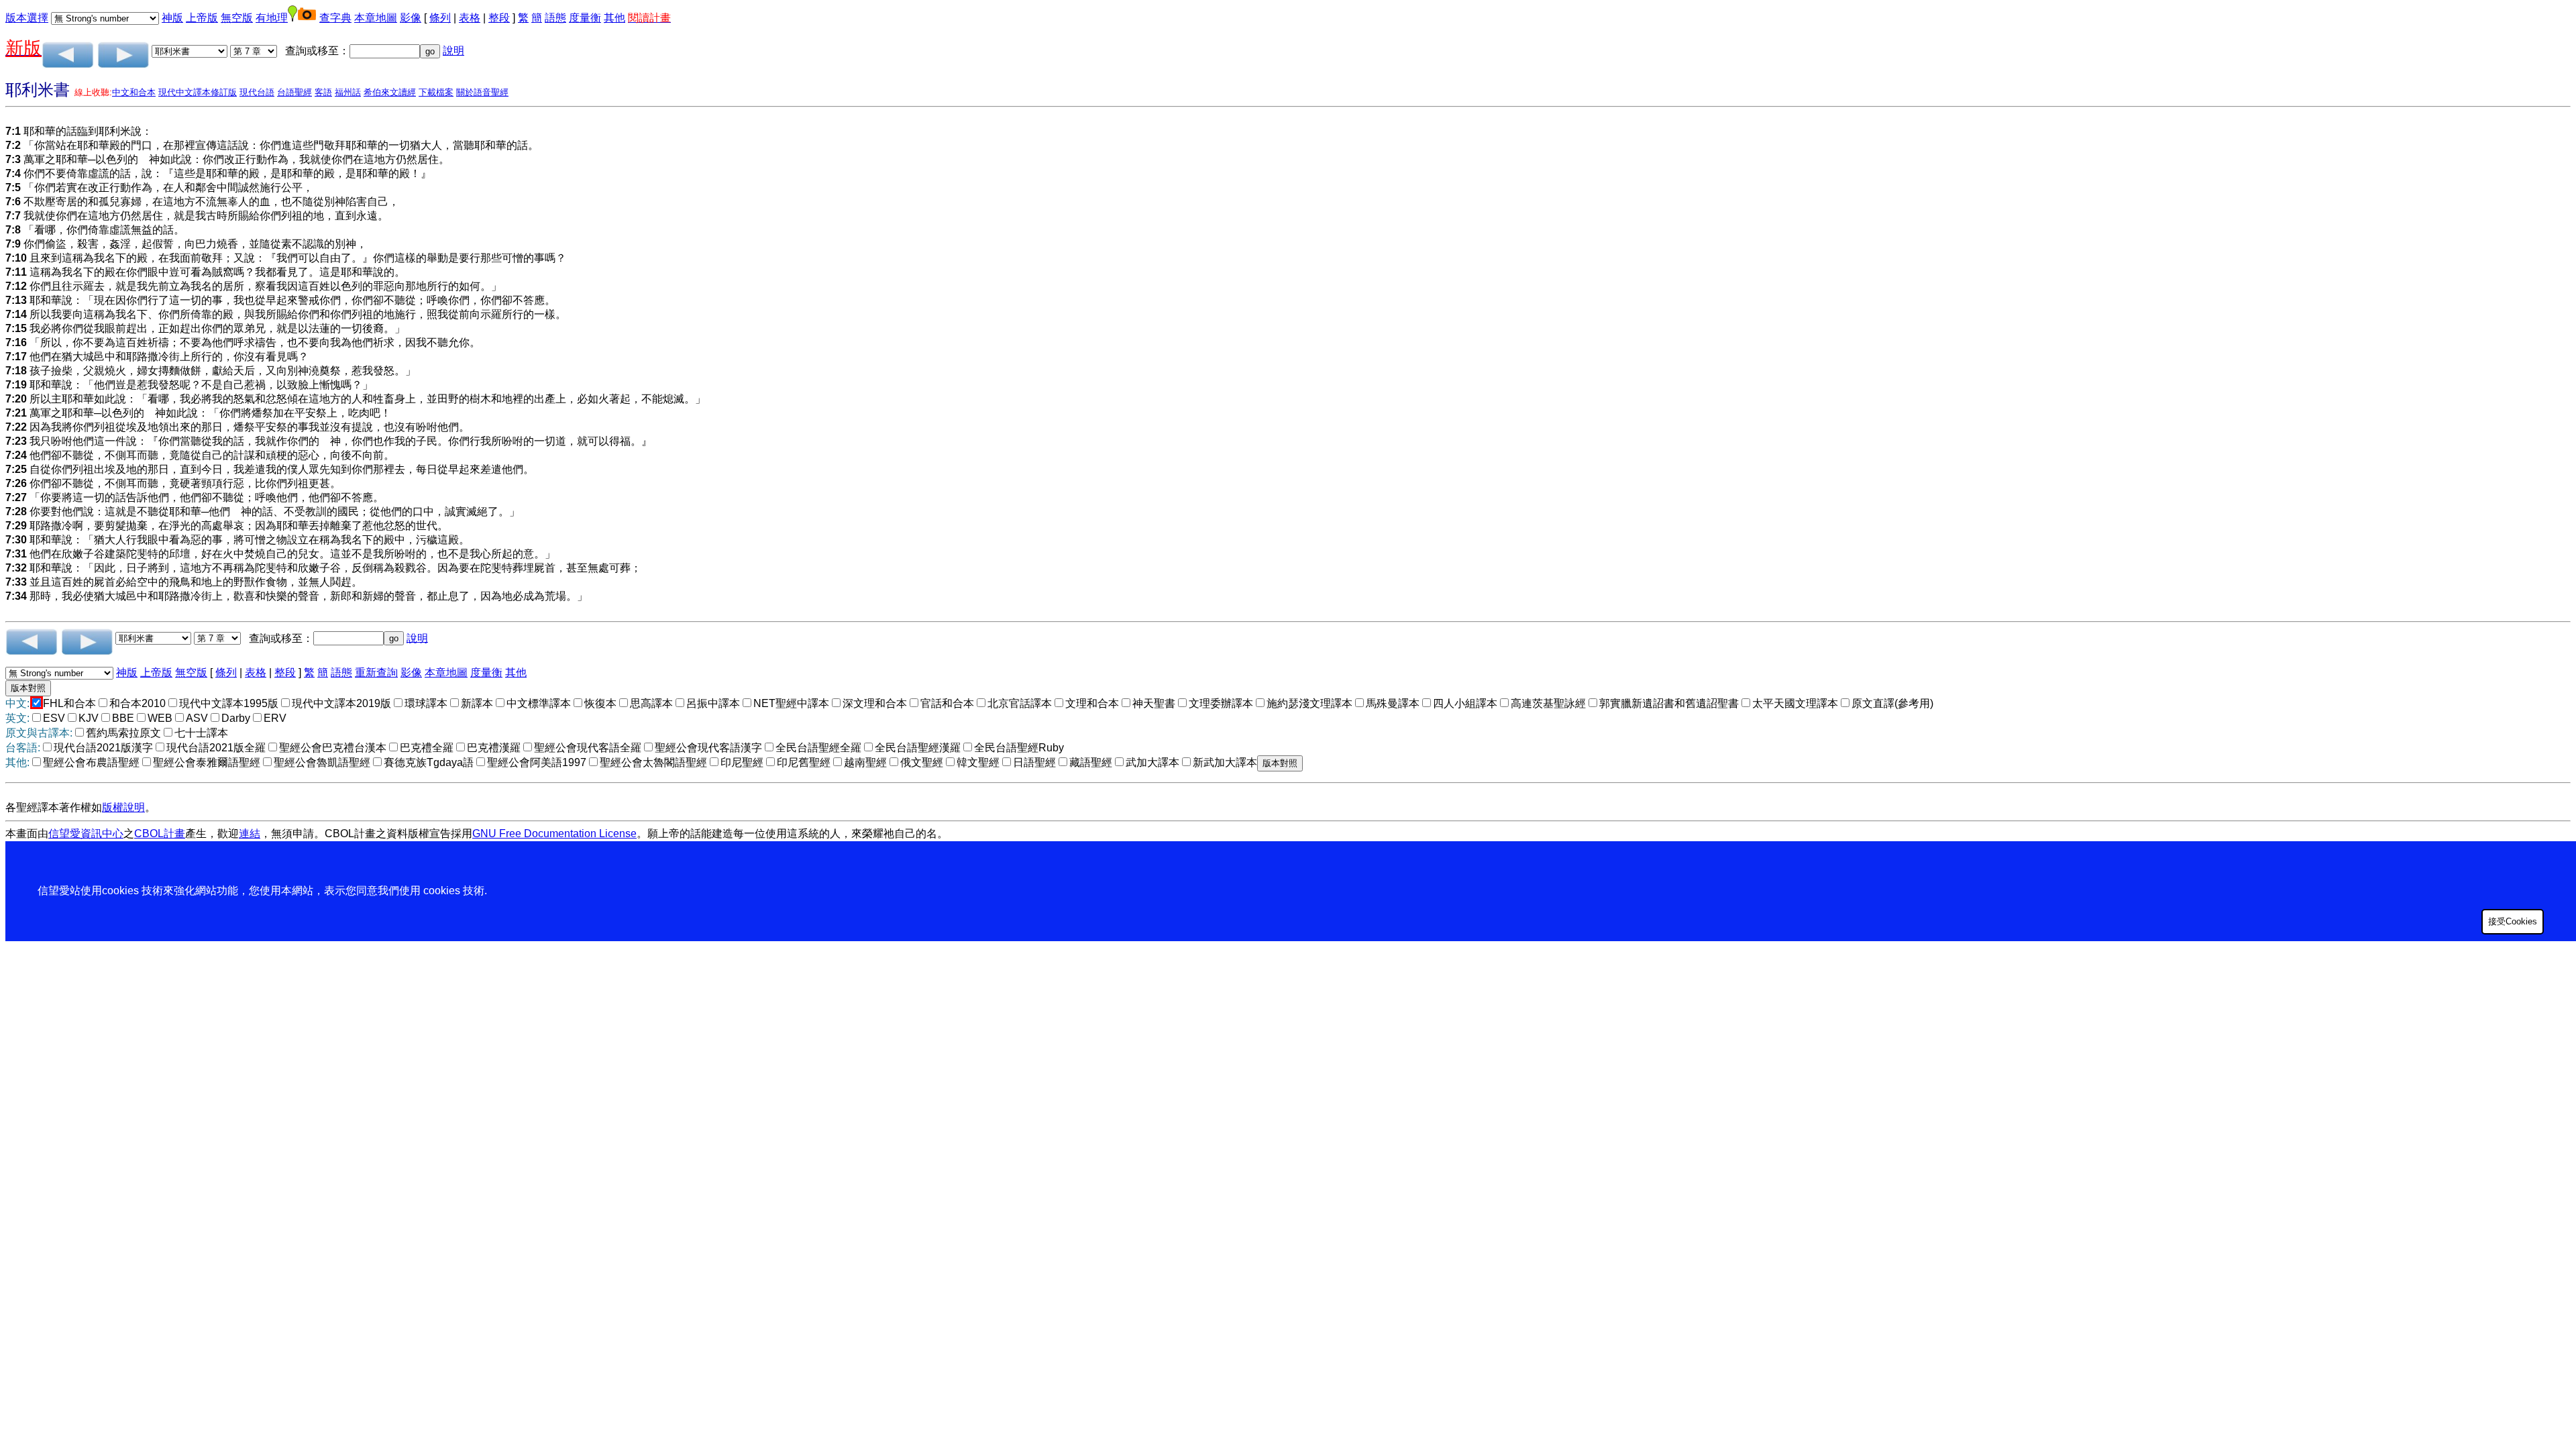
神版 (172, 18)
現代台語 (257, 92)
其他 (614, 18)
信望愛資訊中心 (86, 834)
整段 (499, 18)
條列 (440, 18)
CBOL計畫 (160, 834)
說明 (453, 51)
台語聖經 (294, 92)
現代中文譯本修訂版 (198, 92)
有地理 (272, 18)
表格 (470, 18)
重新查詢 (376, 673)
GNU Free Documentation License (554, 834)
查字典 (335, 18)
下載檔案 (436, 92)
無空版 (237, 18)
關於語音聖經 (482, 92)
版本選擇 (27, 18)
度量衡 (585, 18)
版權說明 (123, 807)
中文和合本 (134, 92)
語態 (555, 18)
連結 (250, 834)
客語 (323, 92)
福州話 (348, 92)
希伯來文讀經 (390, 92)
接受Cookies (2513, 921)
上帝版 (202, 18)
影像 (411, 18)
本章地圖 (376, 18)
